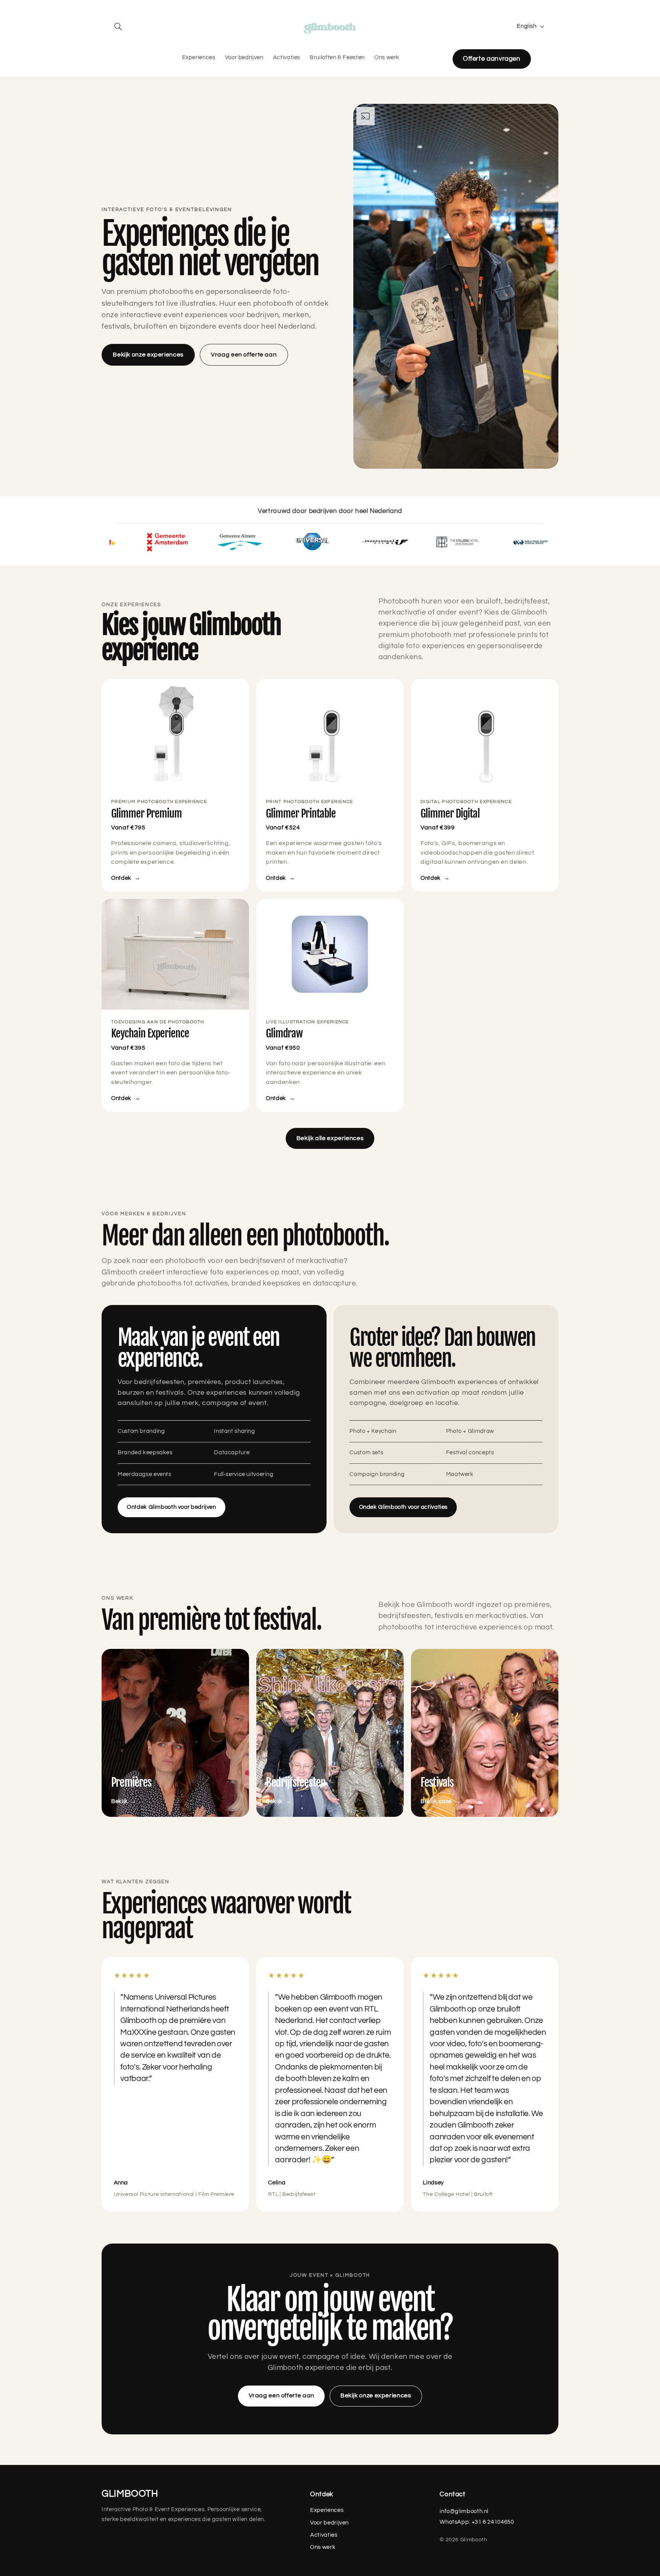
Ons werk (323, 2547)
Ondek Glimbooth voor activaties (404, 1507)
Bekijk (124, 1801)
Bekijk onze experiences (148, 355)
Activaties (324, 2535)
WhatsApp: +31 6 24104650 (477, 2522)
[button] (118, 26)
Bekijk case (441, 1801)
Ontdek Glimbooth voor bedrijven (171, 1507)
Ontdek (126, 878)
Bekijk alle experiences (330, 1138)
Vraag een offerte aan (244, 355)
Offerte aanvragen (492, 59)
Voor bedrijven (329, 2523)
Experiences (327, 2510)
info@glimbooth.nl (464, 2511)
